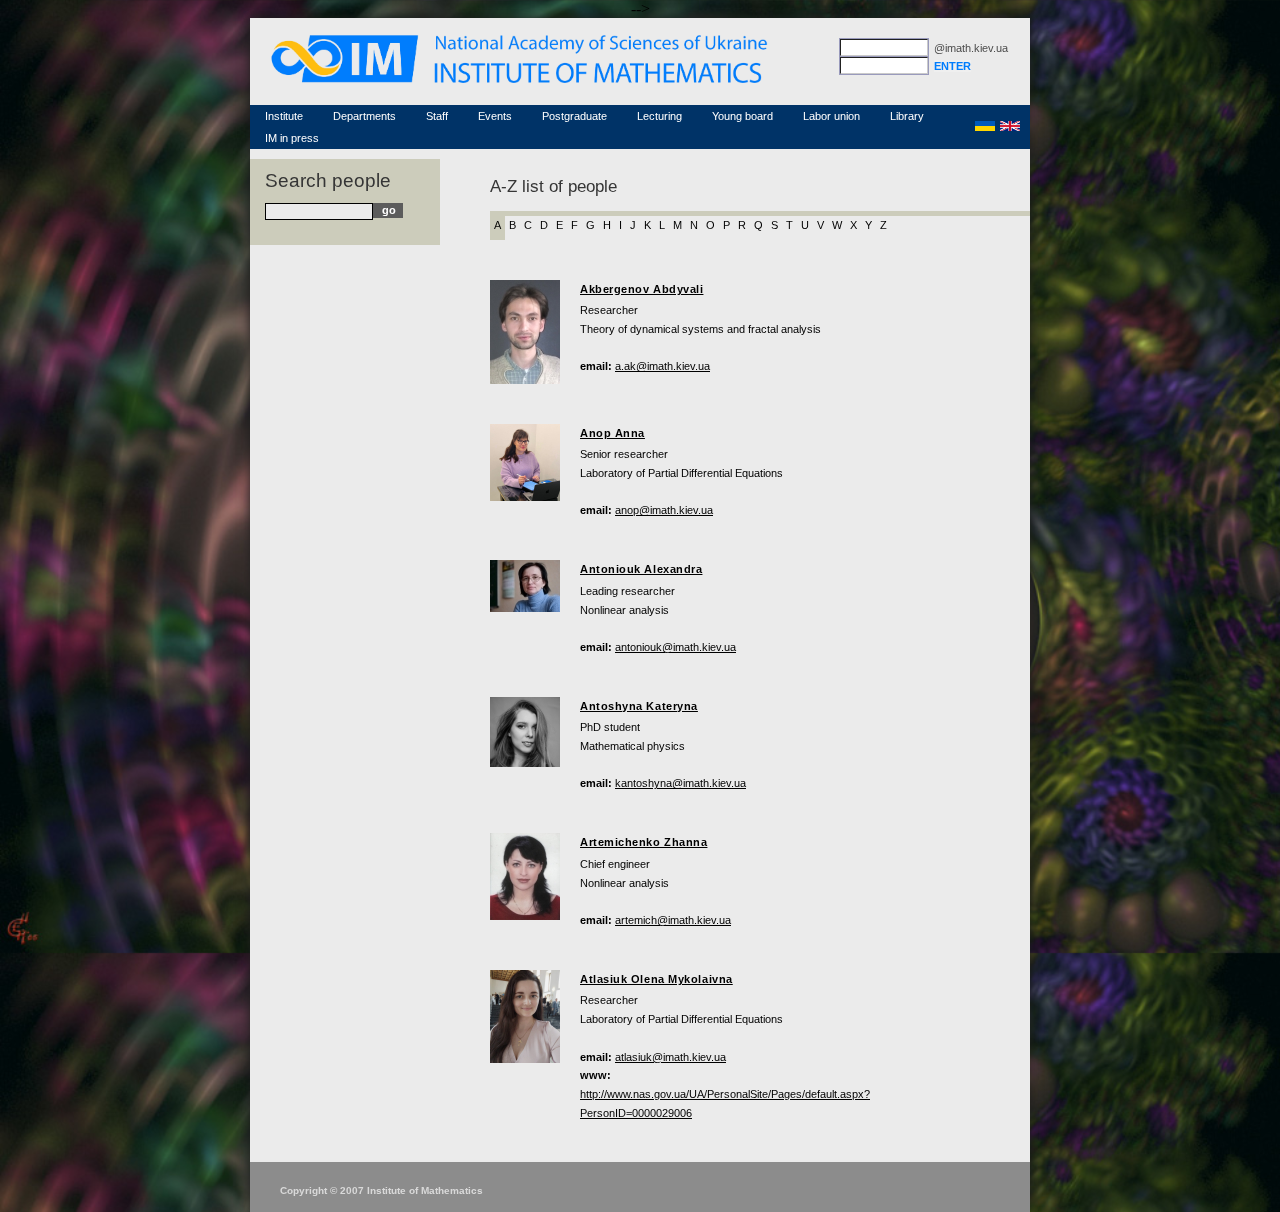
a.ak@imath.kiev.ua (662, 366)
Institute (284, 116)
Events (495, 116)
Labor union (831, 116)
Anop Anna (612, 433)
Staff (437, 116)
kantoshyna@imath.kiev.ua (680, 783)
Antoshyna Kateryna (639, 706)
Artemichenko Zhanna (643, 842)
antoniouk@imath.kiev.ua (675, 647)
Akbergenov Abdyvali (641, 289)
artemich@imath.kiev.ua (673, 920)
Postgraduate (574, 116)
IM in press (292, 138)
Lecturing (659, 116)
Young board (742, 116)
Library (907, 116)
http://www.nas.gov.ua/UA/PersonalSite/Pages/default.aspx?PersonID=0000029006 (725, 1103)
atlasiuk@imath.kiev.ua (670, 1057)
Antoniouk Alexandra (641, 569)
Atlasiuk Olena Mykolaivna (656, 979)
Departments (364, 116)
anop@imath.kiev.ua (664, 510)
